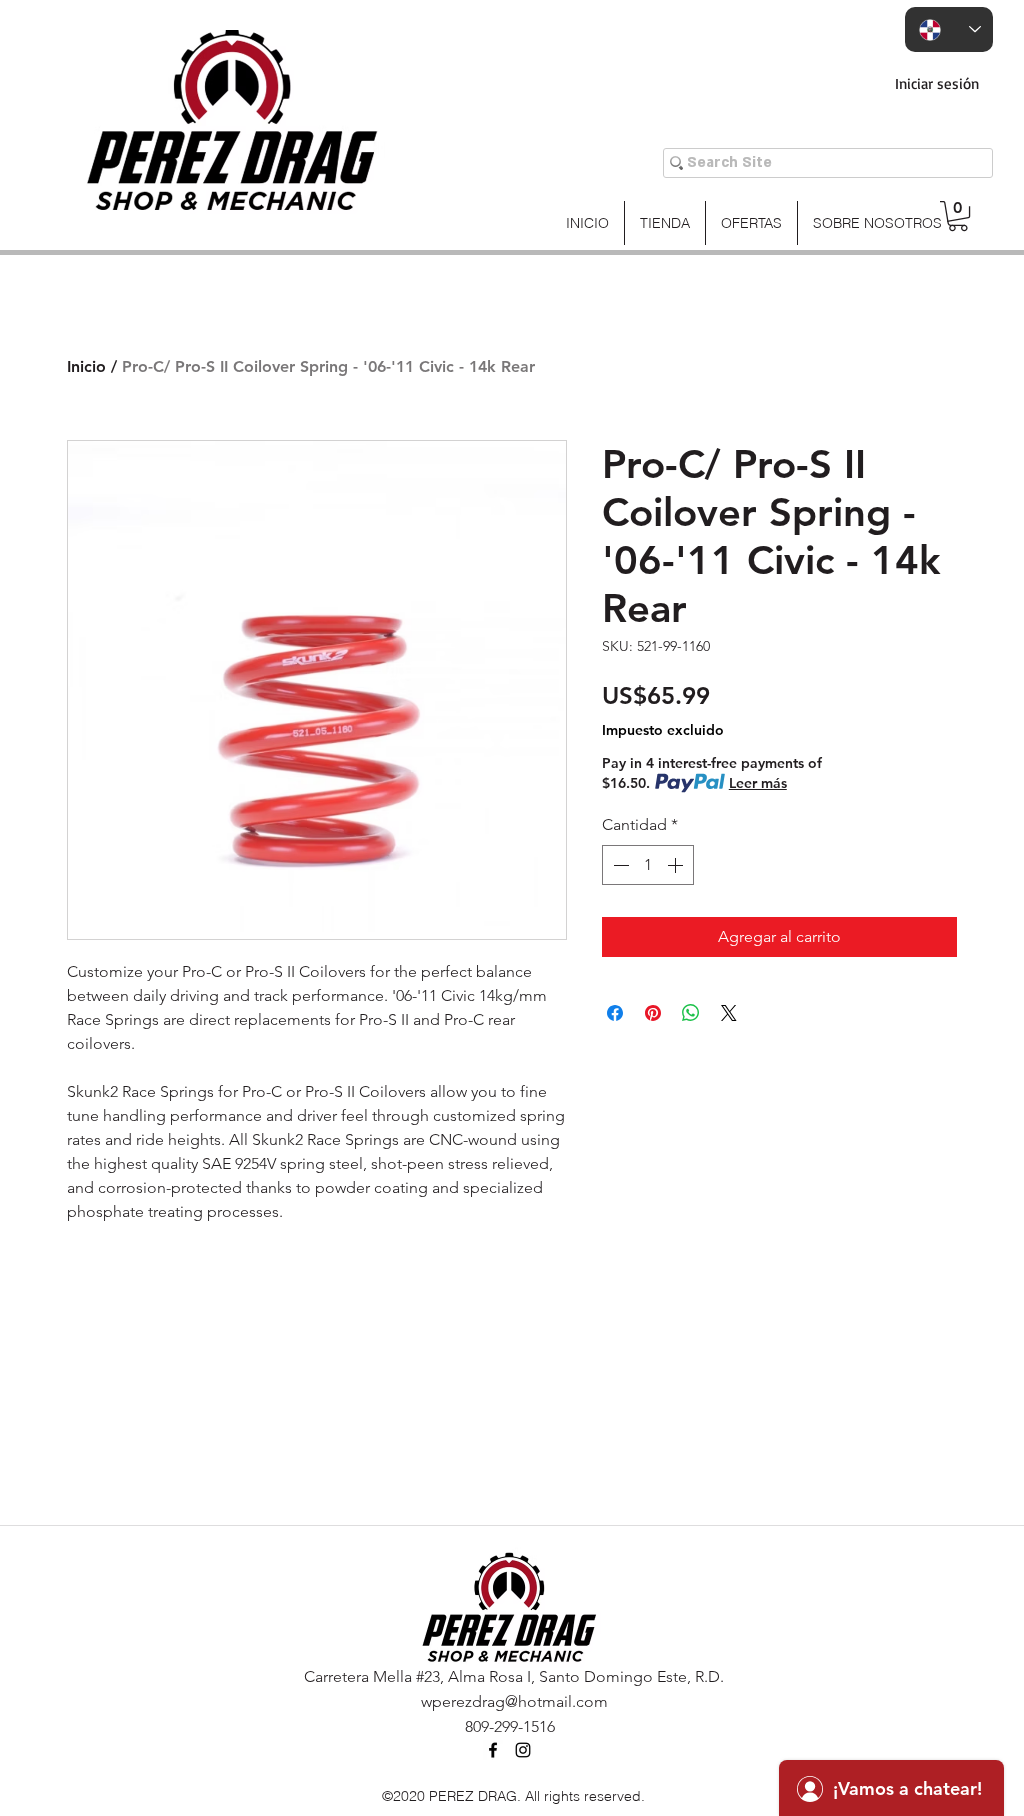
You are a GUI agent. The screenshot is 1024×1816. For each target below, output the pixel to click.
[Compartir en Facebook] (615, 1013)
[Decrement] (619, 865)
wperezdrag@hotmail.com (514, 1701)
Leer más (758, 783)
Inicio (86, 366)
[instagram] (523, 1750)
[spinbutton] (648, 865)
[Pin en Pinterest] (653, 1013)
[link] (958, 216)
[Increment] (677, 865)
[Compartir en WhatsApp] (691, 1013)
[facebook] (493, 1750)
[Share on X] (729, 1013)
